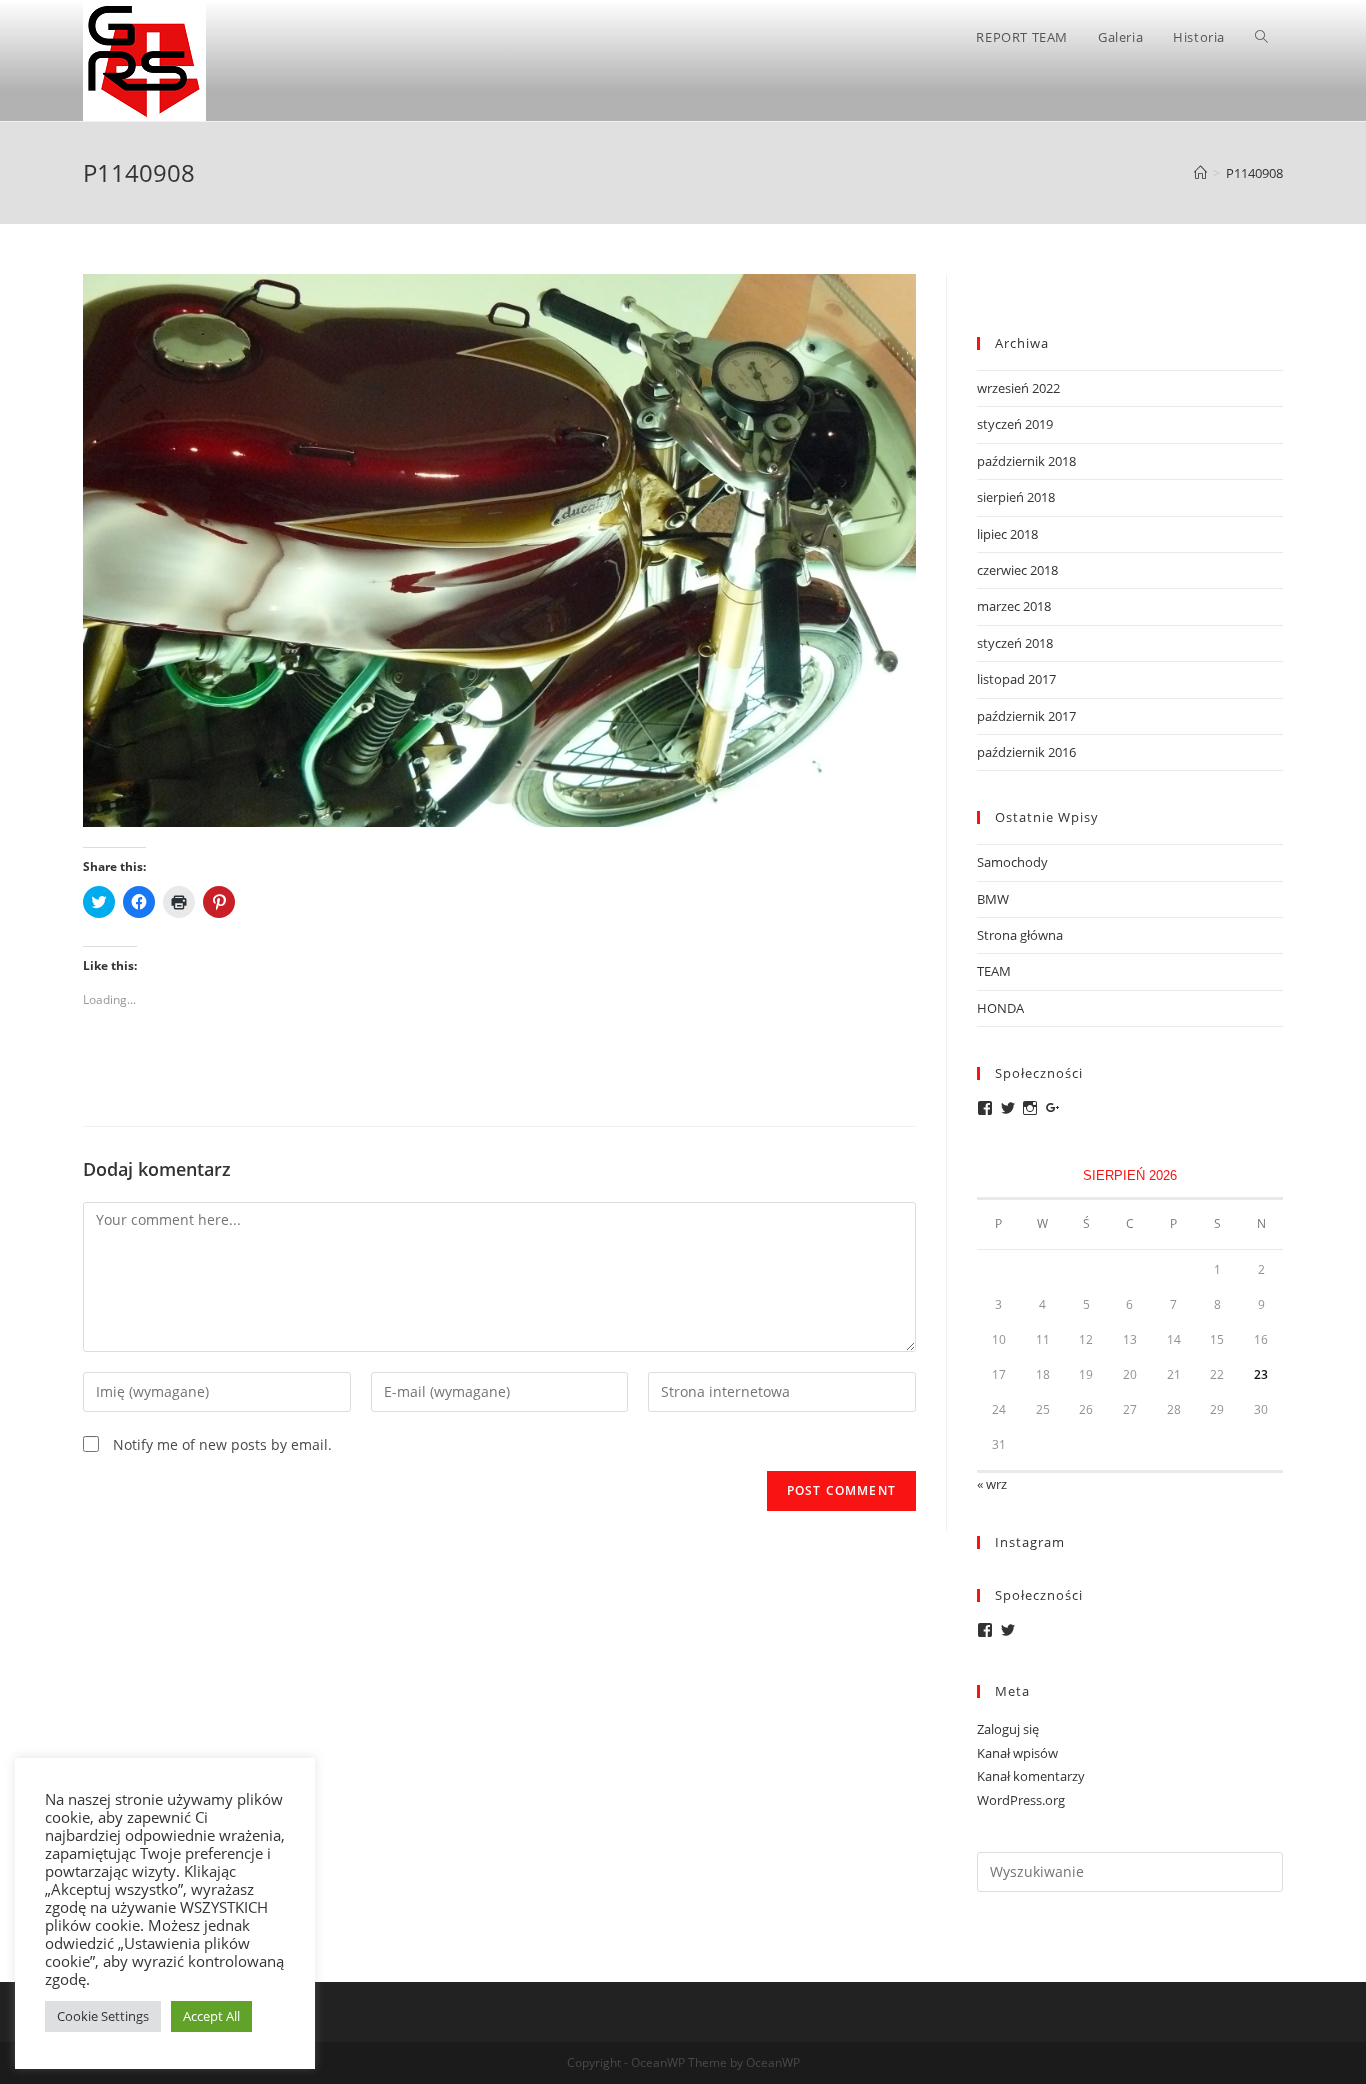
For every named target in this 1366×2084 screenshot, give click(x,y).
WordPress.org (1021, 1800)
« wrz (992, 1484)
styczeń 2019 (1015, 424)
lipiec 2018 (1007, 534)
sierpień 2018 (1016, 497)
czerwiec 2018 (1017, 570)
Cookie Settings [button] (103, 2016)
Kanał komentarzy (1031, 1776)
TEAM (994, 971)
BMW (993, 899)
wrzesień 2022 (1018, 388)
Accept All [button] (211, 2016)
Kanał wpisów (1017, 1753)
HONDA (1000, 1008)
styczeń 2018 (1015, 643)
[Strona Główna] (1200, 173)
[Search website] (1261, 37)
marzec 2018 (1014, 606)
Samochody (1012, 862)
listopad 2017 (1016, 679)
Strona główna (1020, 935)
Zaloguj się (1008, 1729)
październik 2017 (1026, 716)
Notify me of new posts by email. (222, 1444)
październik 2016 (1026, 752)
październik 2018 (1026, 461)
